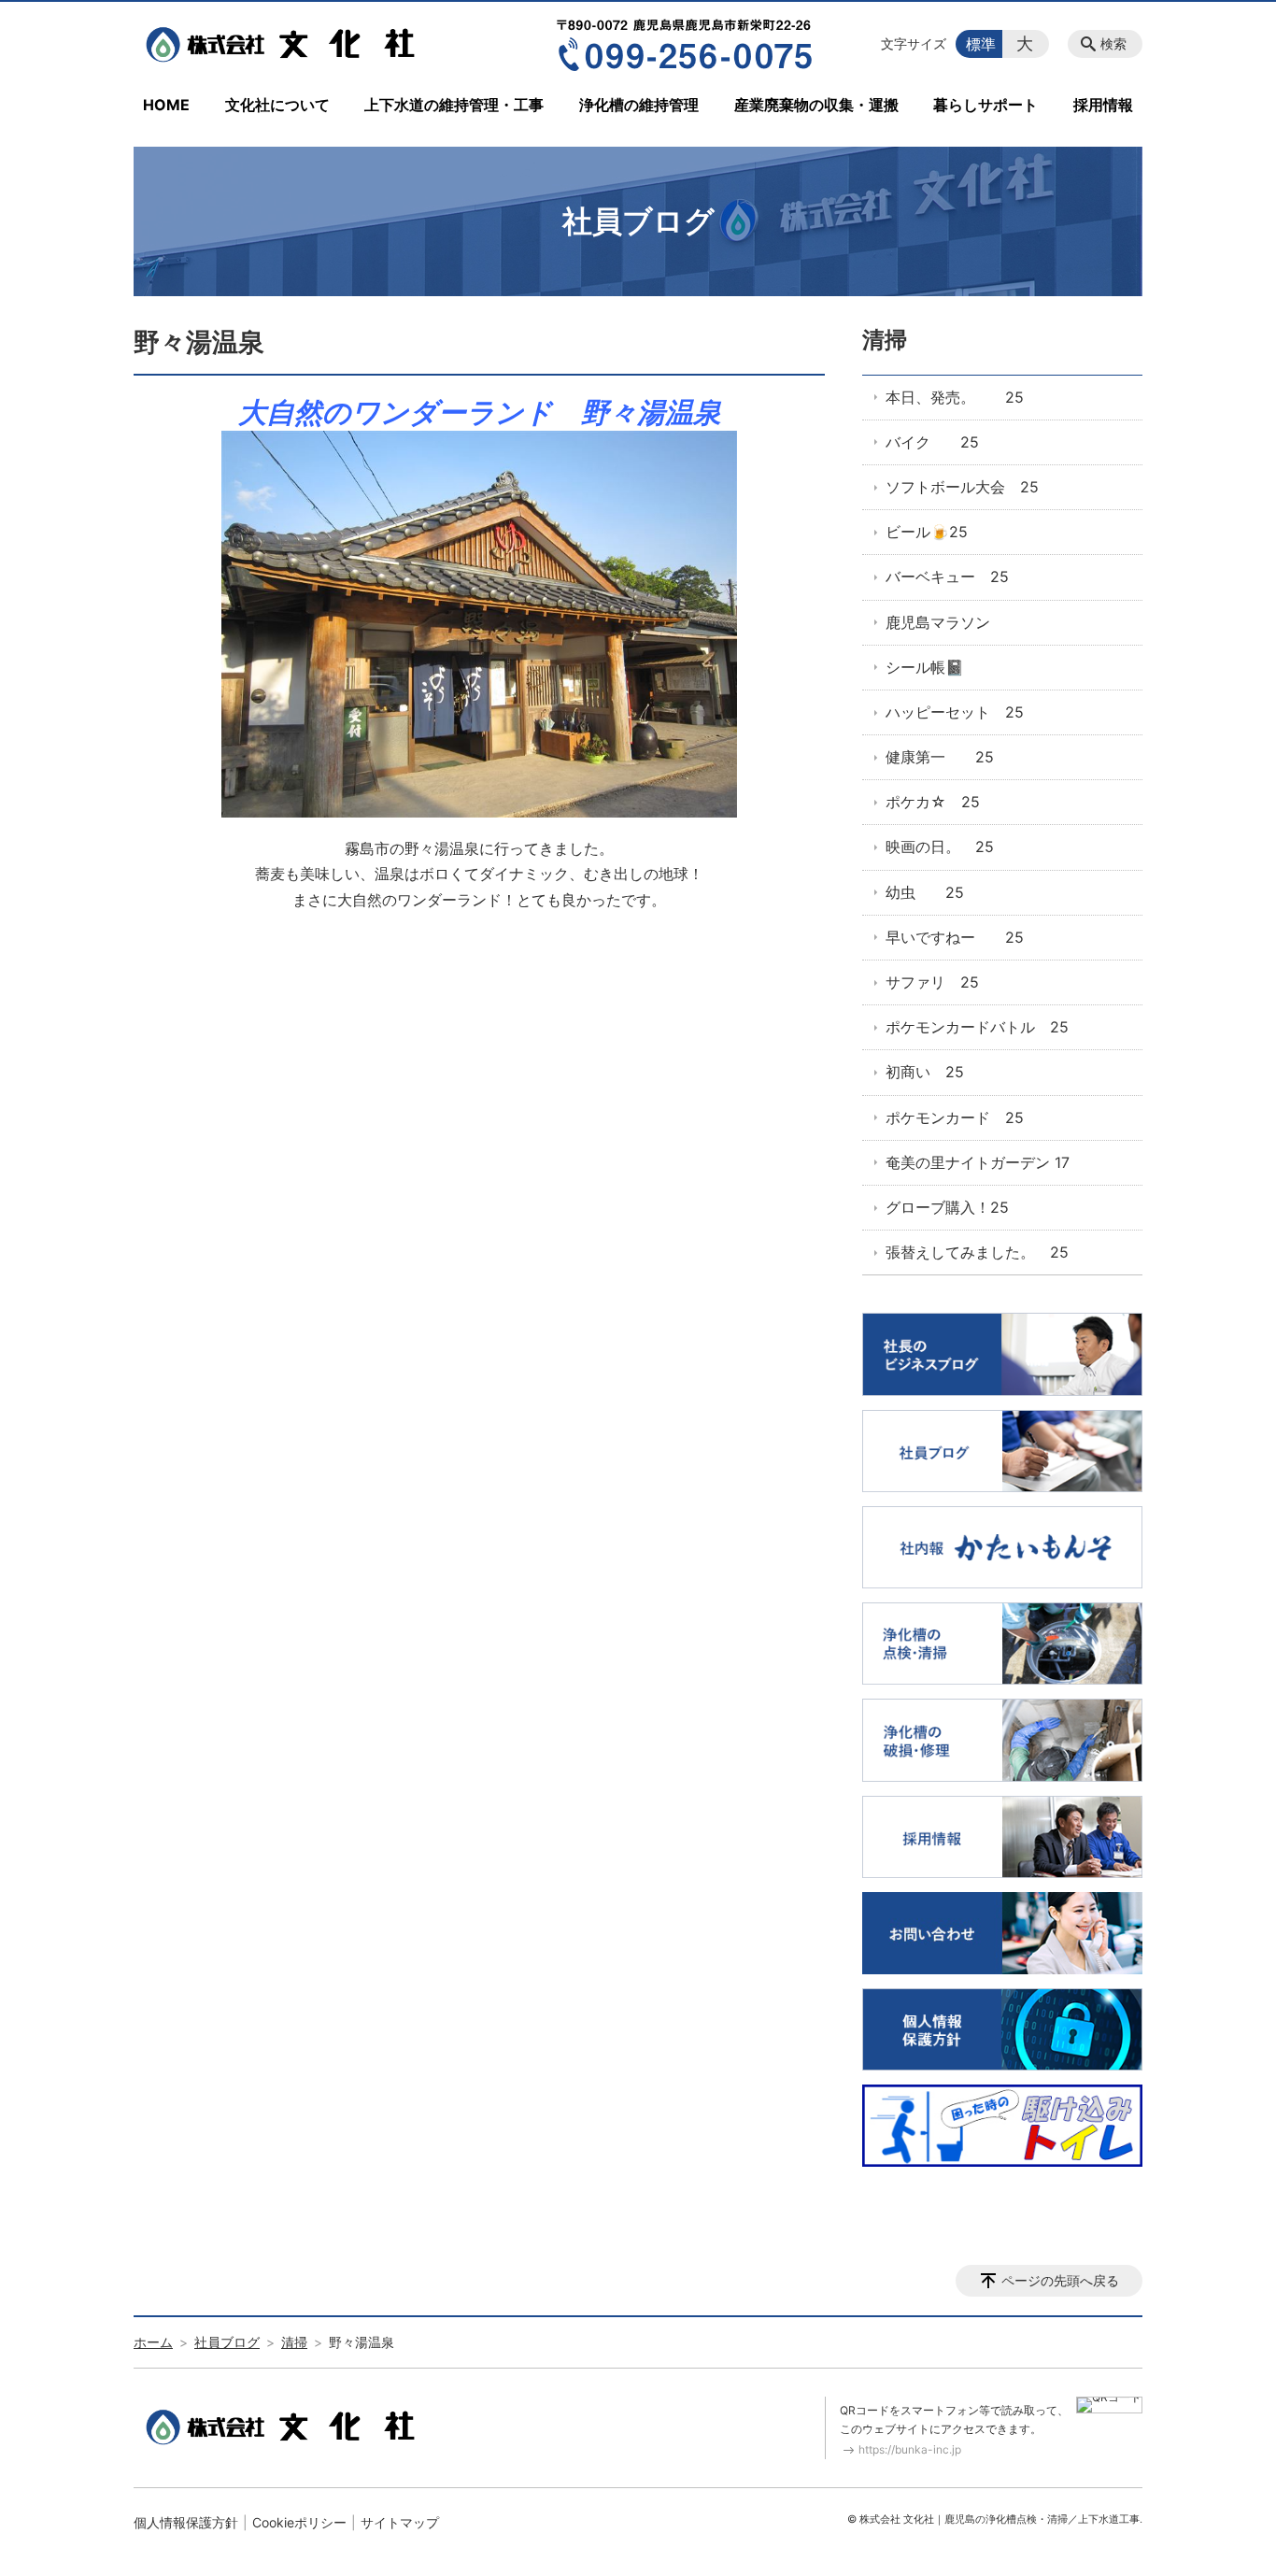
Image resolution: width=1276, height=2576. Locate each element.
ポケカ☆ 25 (933, 802)
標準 (981, 44)
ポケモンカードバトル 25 (977, 1027)
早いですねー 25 (955, 937)
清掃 (885, 340)
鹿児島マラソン (938, 622)
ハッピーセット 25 (955, 712)
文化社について (277, 105)
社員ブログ (227, 2342)
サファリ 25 (932, 982)
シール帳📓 (925, 667)
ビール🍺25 (927, 532)
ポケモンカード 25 (955, 1117)
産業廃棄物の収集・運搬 (816, 105)
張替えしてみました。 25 (977, 1252)
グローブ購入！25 (947, 1207)
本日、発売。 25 (955, 397)
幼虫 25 (925, 892)
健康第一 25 (940, 757)
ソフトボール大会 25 (962, 487)
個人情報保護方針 (186, 2522)
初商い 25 (925, 1072)
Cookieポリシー (299, 2522)
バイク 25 (932, 442)
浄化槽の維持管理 (639, 105)
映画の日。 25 (940, 847)
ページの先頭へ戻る (1060, 2280)
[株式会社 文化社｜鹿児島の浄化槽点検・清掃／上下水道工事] (286, 44)
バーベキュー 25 (947, 576)
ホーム (153, 2342)
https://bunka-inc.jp (910, 2449)
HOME (166, 105)
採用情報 (1103, 105)
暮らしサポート (985, 105)
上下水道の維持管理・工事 (454, 105)
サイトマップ (400, 2522)
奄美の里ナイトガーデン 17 (978, 1162)
